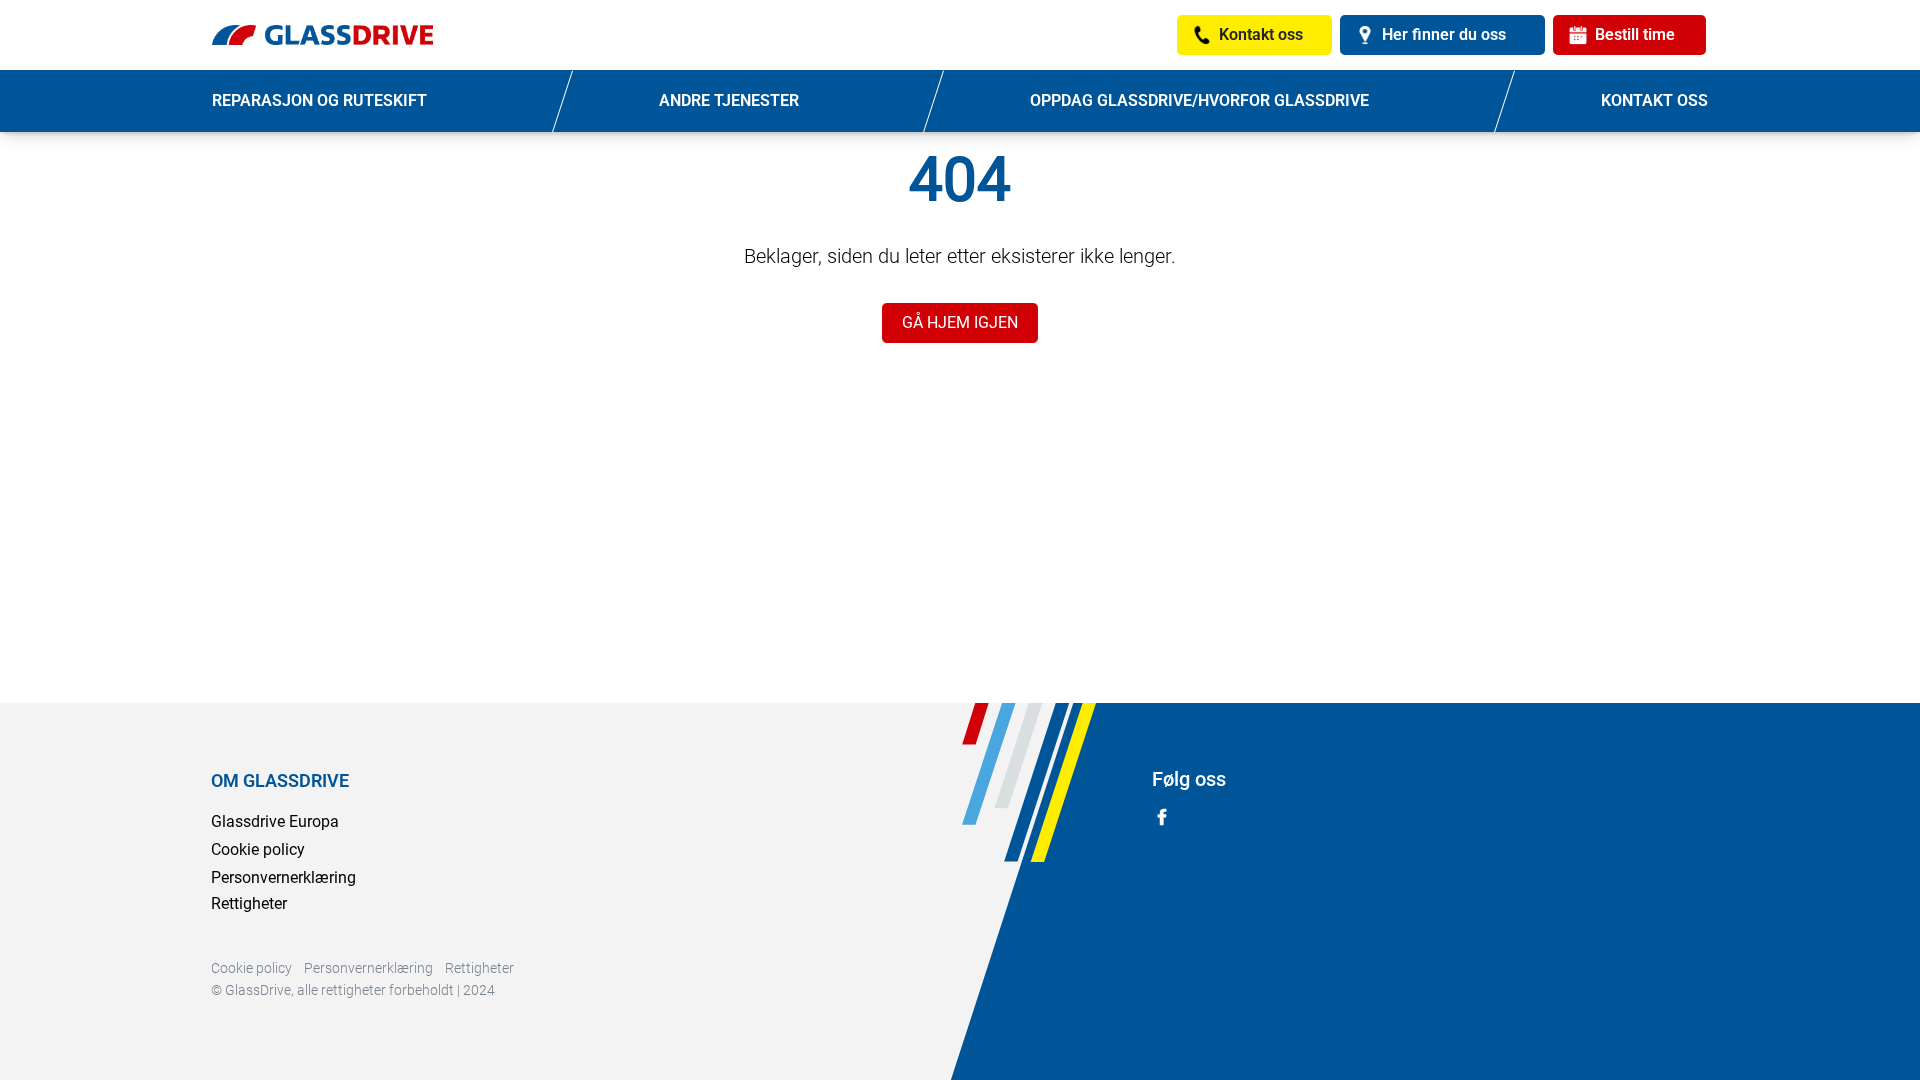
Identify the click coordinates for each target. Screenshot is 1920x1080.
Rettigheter (249, 903)
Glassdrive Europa (275, 821)
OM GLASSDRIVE (280, 780)
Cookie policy (258, 849)
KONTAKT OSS (1654, 100)
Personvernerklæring (283, 877)
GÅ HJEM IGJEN (960, 322)
